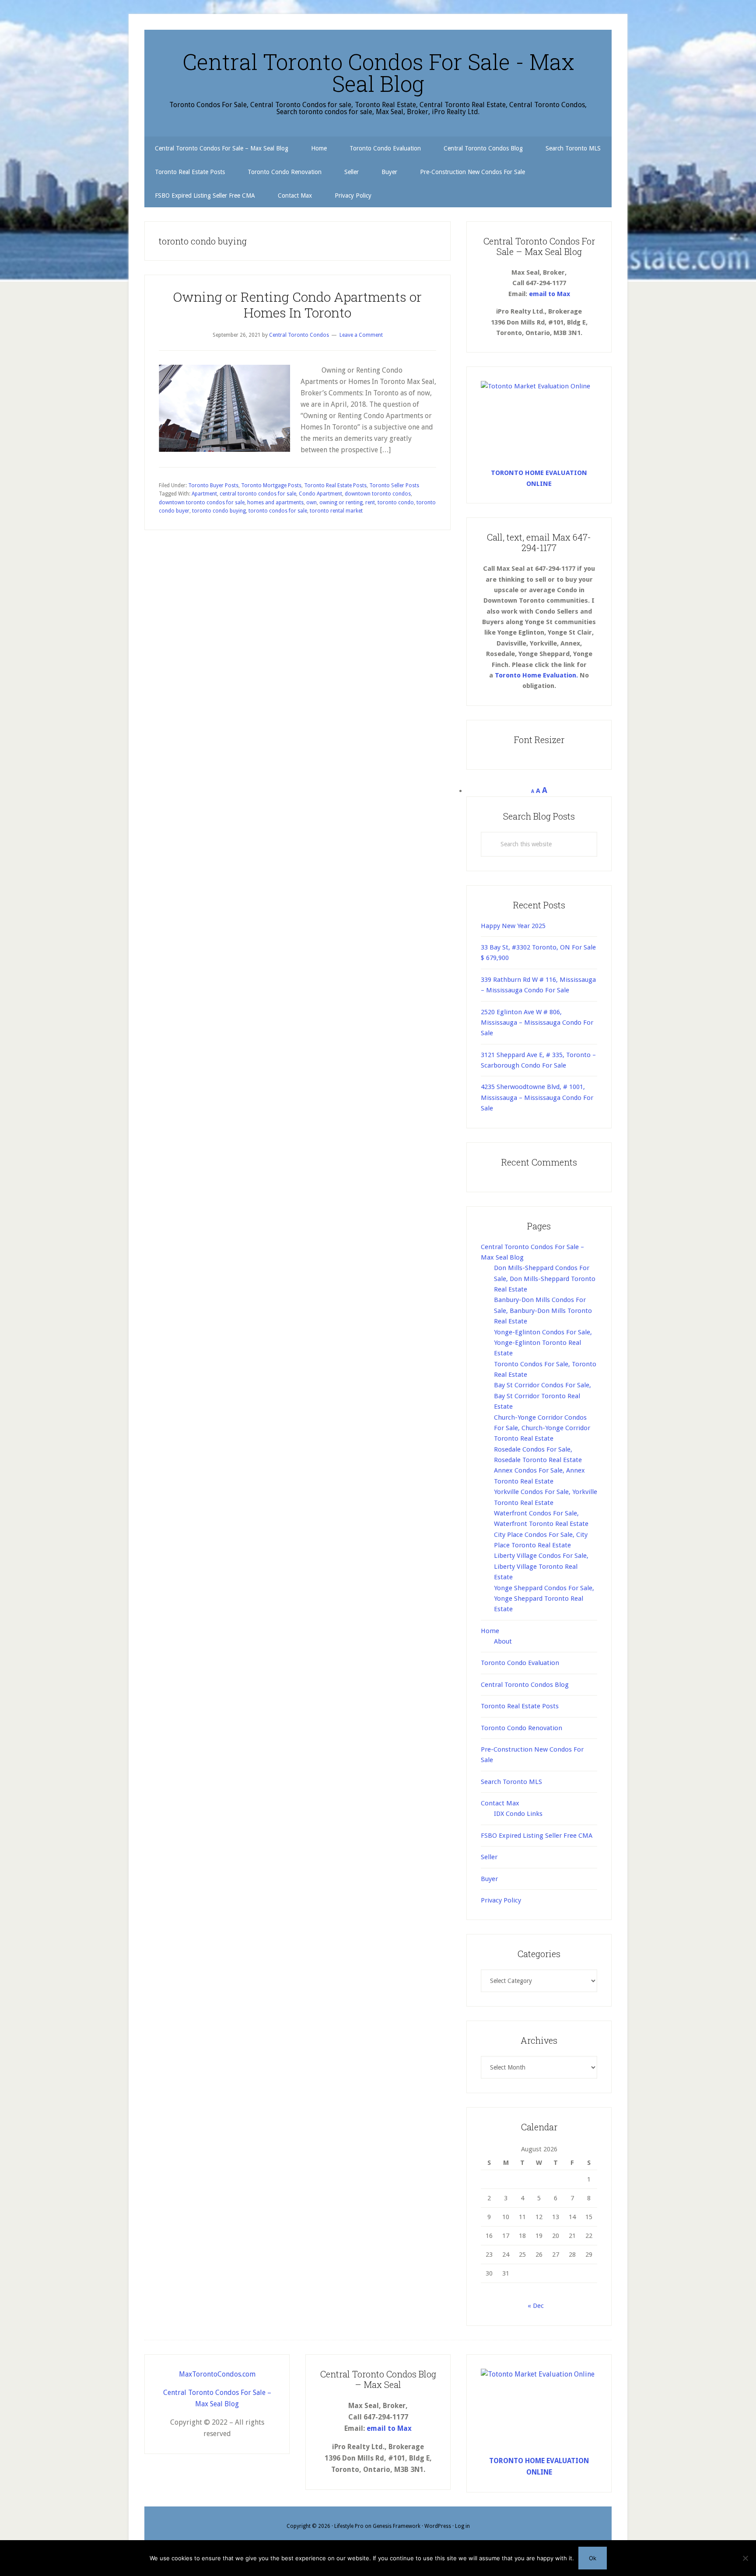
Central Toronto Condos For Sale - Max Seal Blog (378, 73)
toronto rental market (336, 511)
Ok (593, 2558)
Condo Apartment (320, 494)
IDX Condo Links (518, 1814)
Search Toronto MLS (511, 1782)
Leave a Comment (361, 335)
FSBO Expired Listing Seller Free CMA (537, 1836)
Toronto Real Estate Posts (335, 485)
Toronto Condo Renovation (521, 1728)
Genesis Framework (397, 2526)
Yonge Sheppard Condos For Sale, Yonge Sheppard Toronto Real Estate (544, 1599)
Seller (489, 1857)
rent (370, 503)
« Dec (536, 2306)
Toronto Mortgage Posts (271, 485)
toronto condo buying (219, 511)
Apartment (204, 494)
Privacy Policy (501, 1900)
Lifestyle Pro (349, 2526)
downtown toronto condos (378, 494)
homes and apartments (275, 503)
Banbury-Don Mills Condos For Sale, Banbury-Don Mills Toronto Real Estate (543, 1311)
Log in (462, 2526)
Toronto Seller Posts (394, 485)
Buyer (489, 1879)
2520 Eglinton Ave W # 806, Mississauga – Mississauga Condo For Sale (537, 1023)
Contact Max (500, 1803)
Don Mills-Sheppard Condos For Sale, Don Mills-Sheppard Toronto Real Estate (545, 1279)
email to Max (549, 294)
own (311, 503)
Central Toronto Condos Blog (525, 1685)
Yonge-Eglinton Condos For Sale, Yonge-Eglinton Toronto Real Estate (543, 1343)
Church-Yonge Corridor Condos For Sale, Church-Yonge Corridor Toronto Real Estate (542, 1428)
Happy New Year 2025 (513, 926)
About (503, 1641)
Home (490, 1631)
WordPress (438, 2526)
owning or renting (341, 503)
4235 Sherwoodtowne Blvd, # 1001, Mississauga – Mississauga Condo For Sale (537, 1098)
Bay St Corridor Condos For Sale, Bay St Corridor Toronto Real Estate (542, 1396)
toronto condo (396, 503)
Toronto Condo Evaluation (520, 1663)
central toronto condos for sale (258, 494)
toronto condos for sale (278, 511)
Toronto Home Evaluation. (536, 675)
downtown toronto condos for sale (202, 503)
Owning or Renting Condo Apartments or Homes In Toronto (297, 305)
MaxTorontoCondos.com (217, 2374)
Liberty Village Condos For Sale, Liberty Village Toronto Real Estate (541, 1566)
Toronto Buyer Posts (213, 485)
